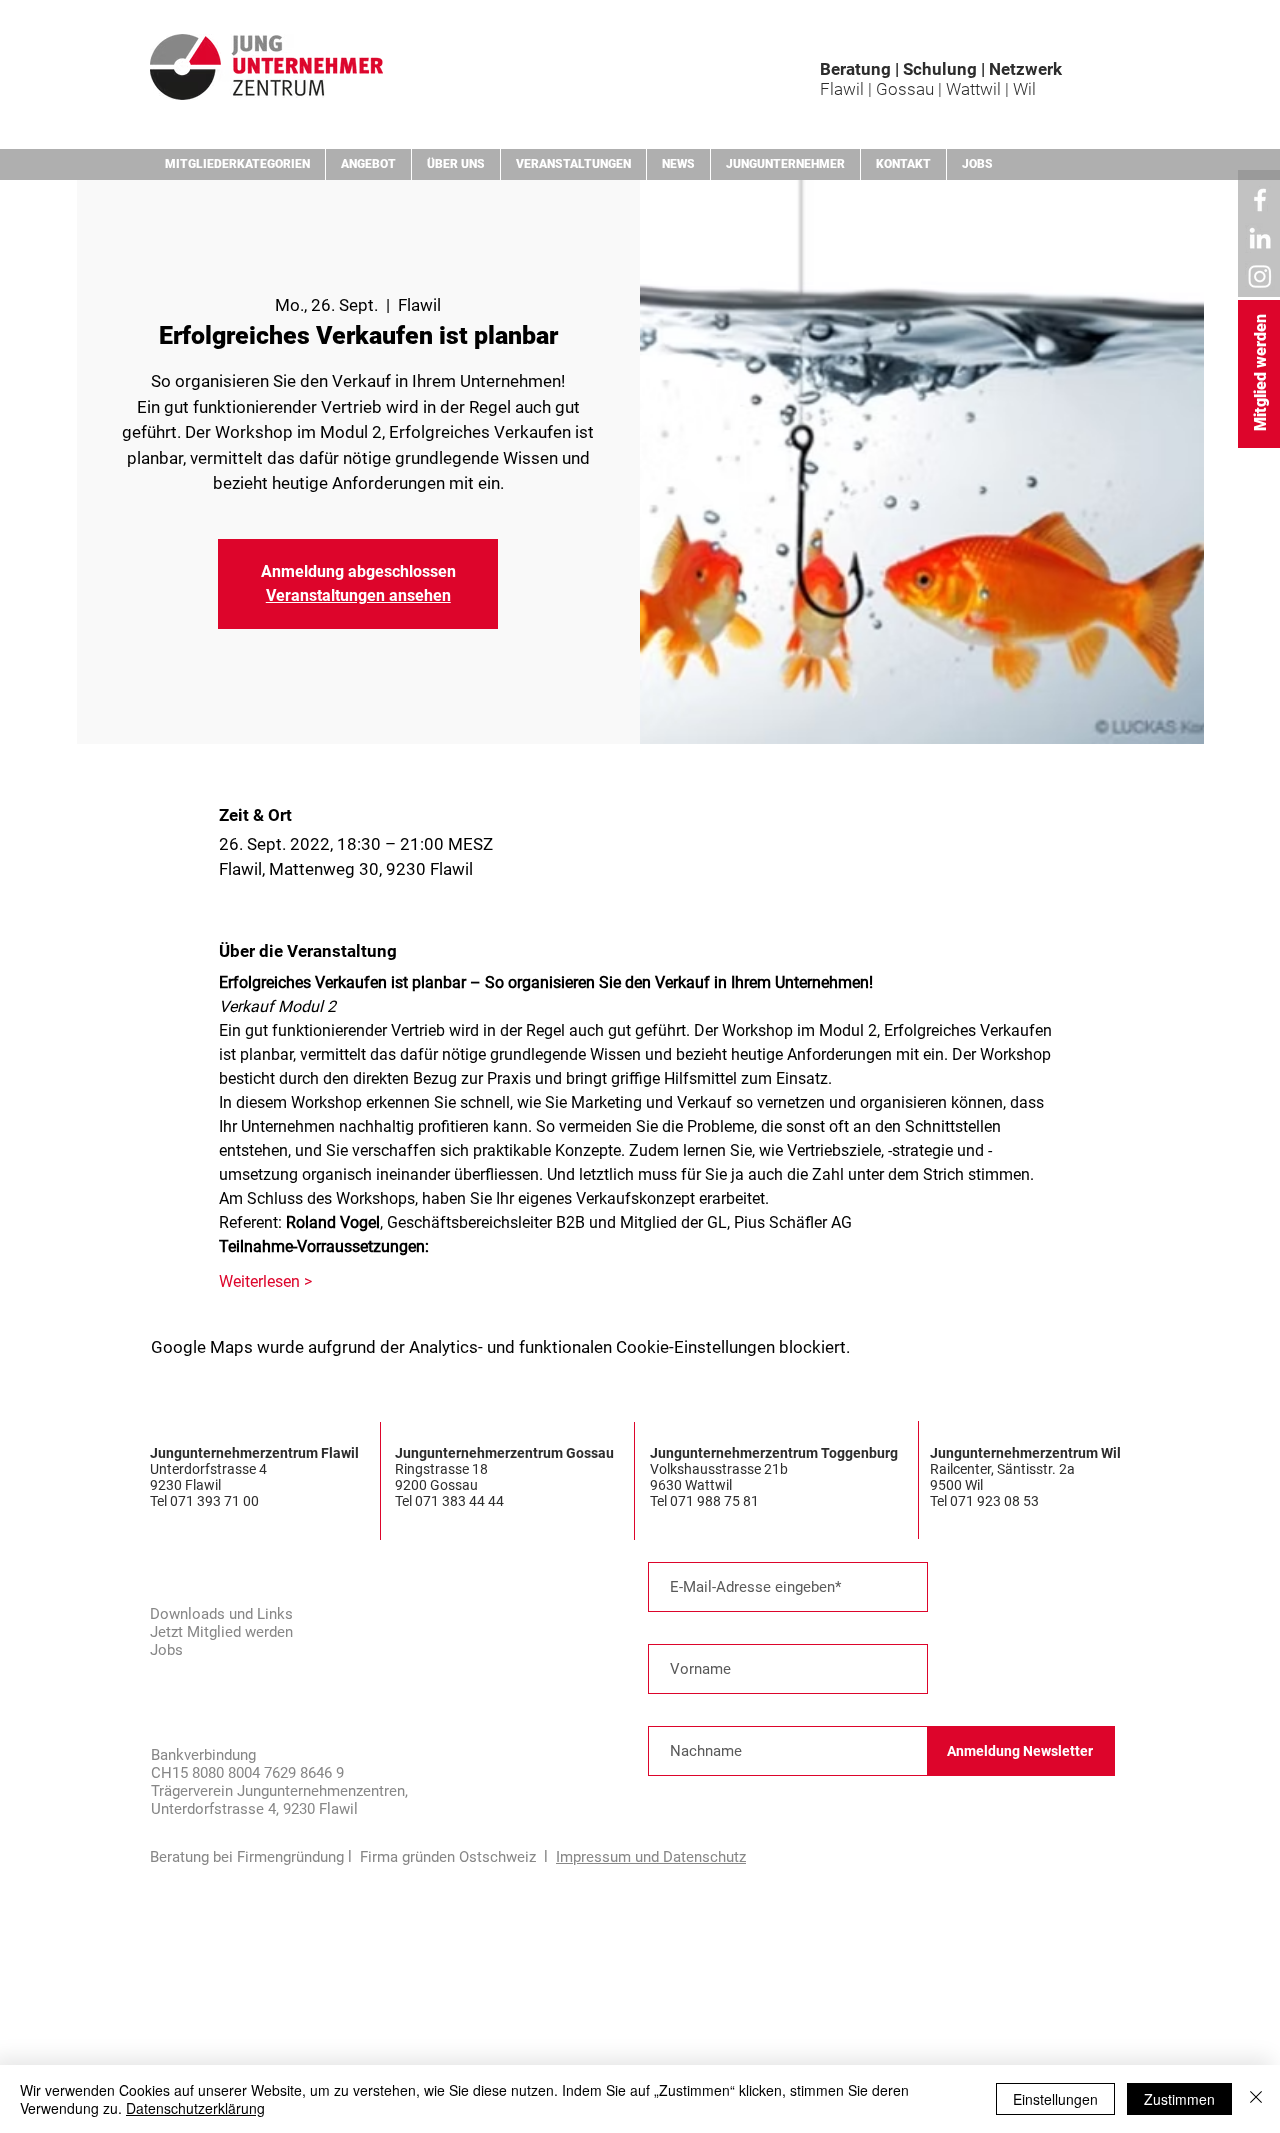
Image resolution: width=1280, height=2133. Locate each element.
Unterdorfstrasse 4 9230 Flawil (208, 1477)
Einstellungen (1055, 2099)
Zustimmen (1179, 2099)
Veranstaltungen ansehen (358, 595)
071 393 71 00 (216, 1501)
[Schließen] (1256, 2099)
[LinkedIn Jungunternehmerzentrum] (1260, 238)
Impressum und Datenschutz (651, 1857)
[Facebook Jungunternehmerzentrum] (1260, 200)
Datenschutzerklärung (195, 2108)
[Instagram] (1260, 276)
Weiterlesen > (265, 1281)
